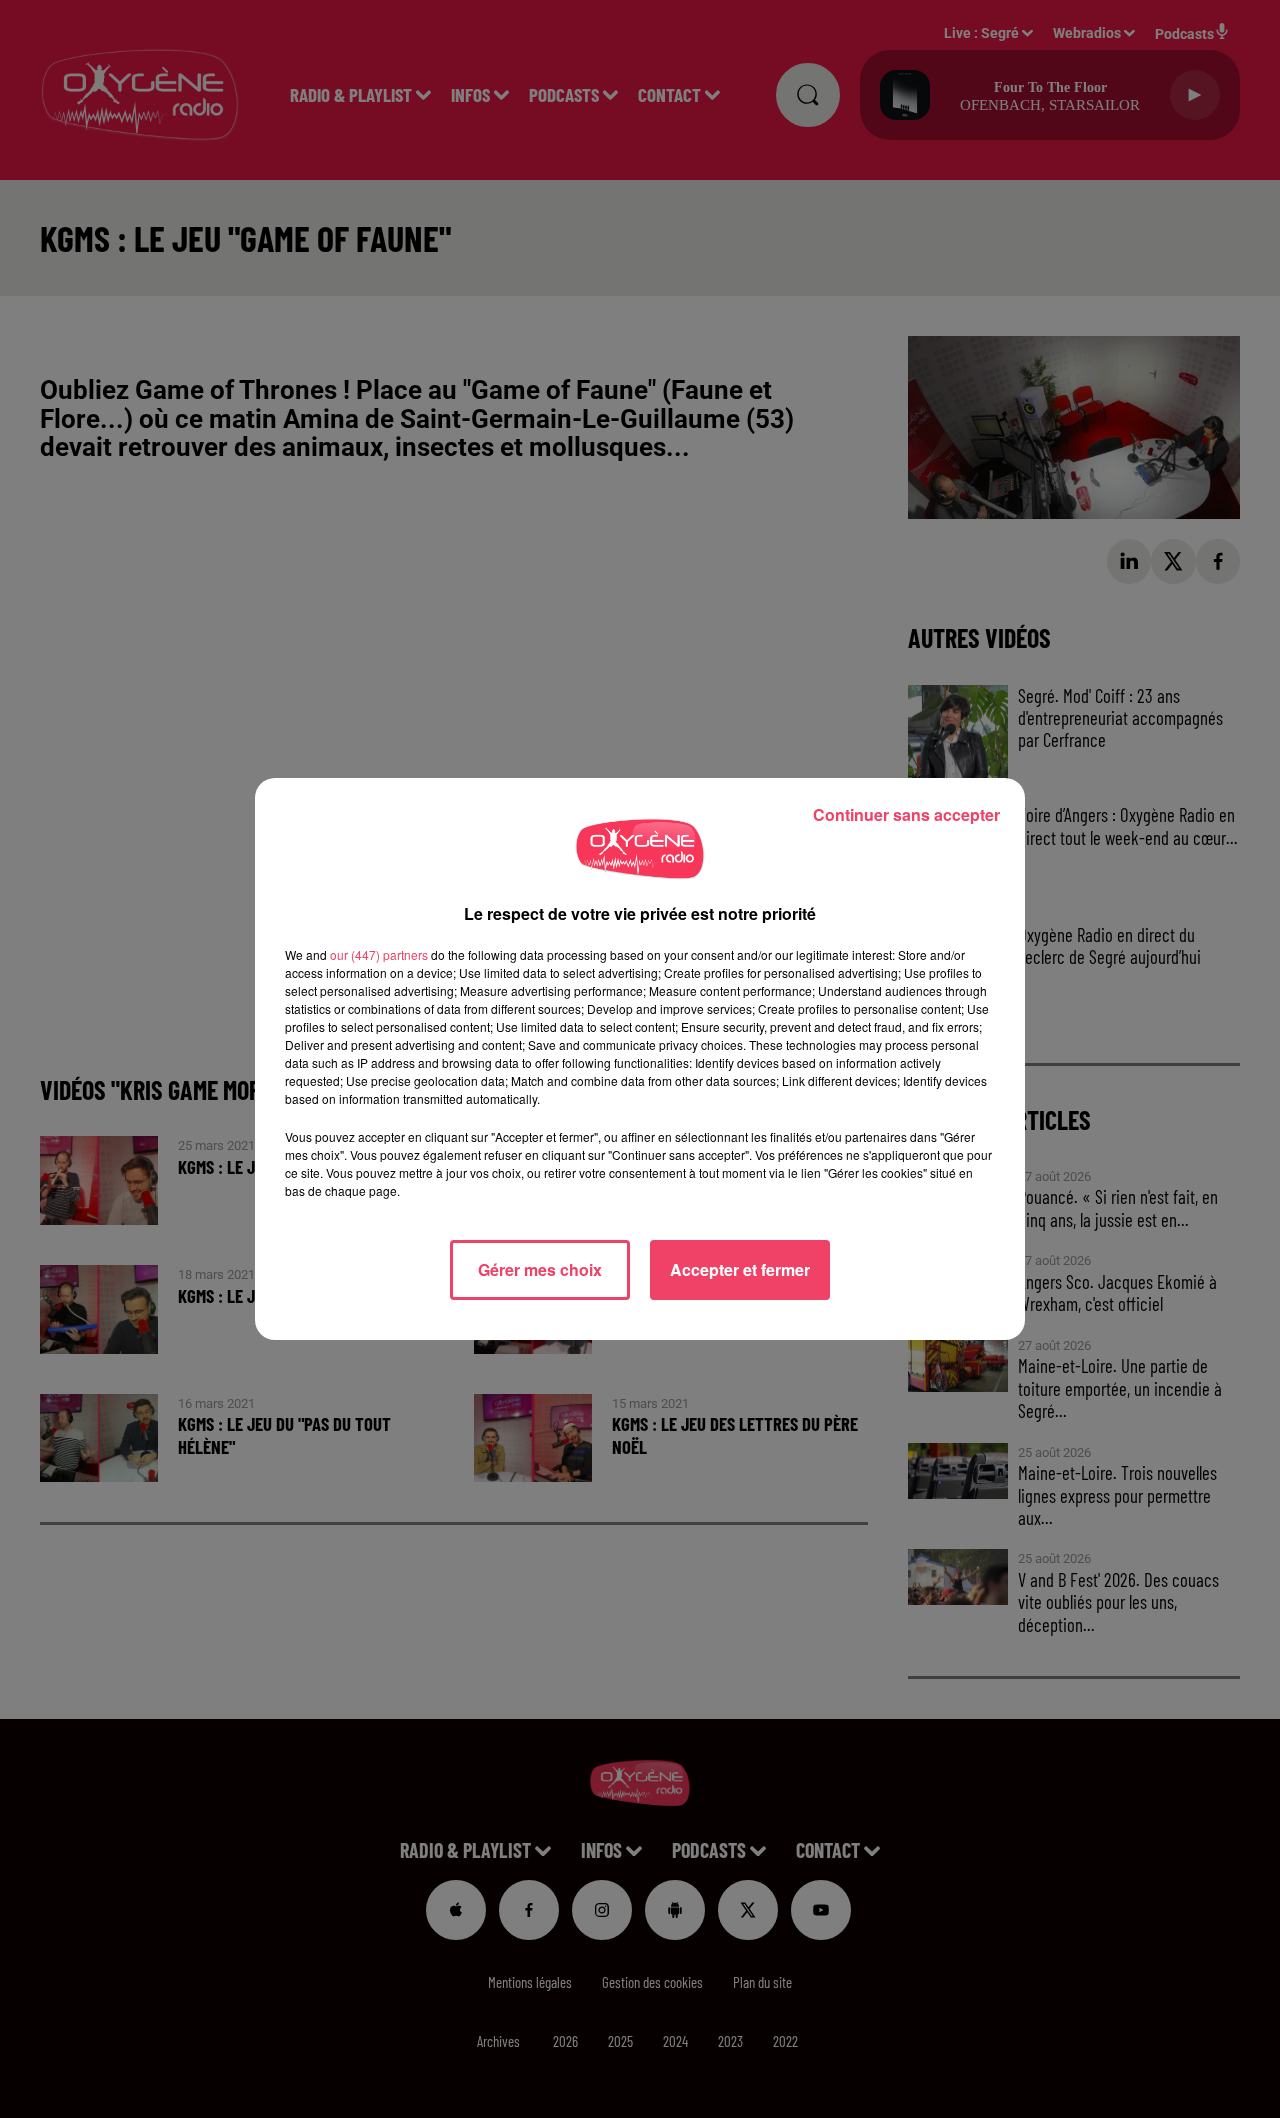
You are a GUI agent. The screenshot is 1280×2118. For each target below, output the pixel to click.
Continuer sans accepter (906, 814)
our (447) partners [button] (379, 954)
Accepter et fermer (740, 1269)
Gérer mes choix (540, 1269)
